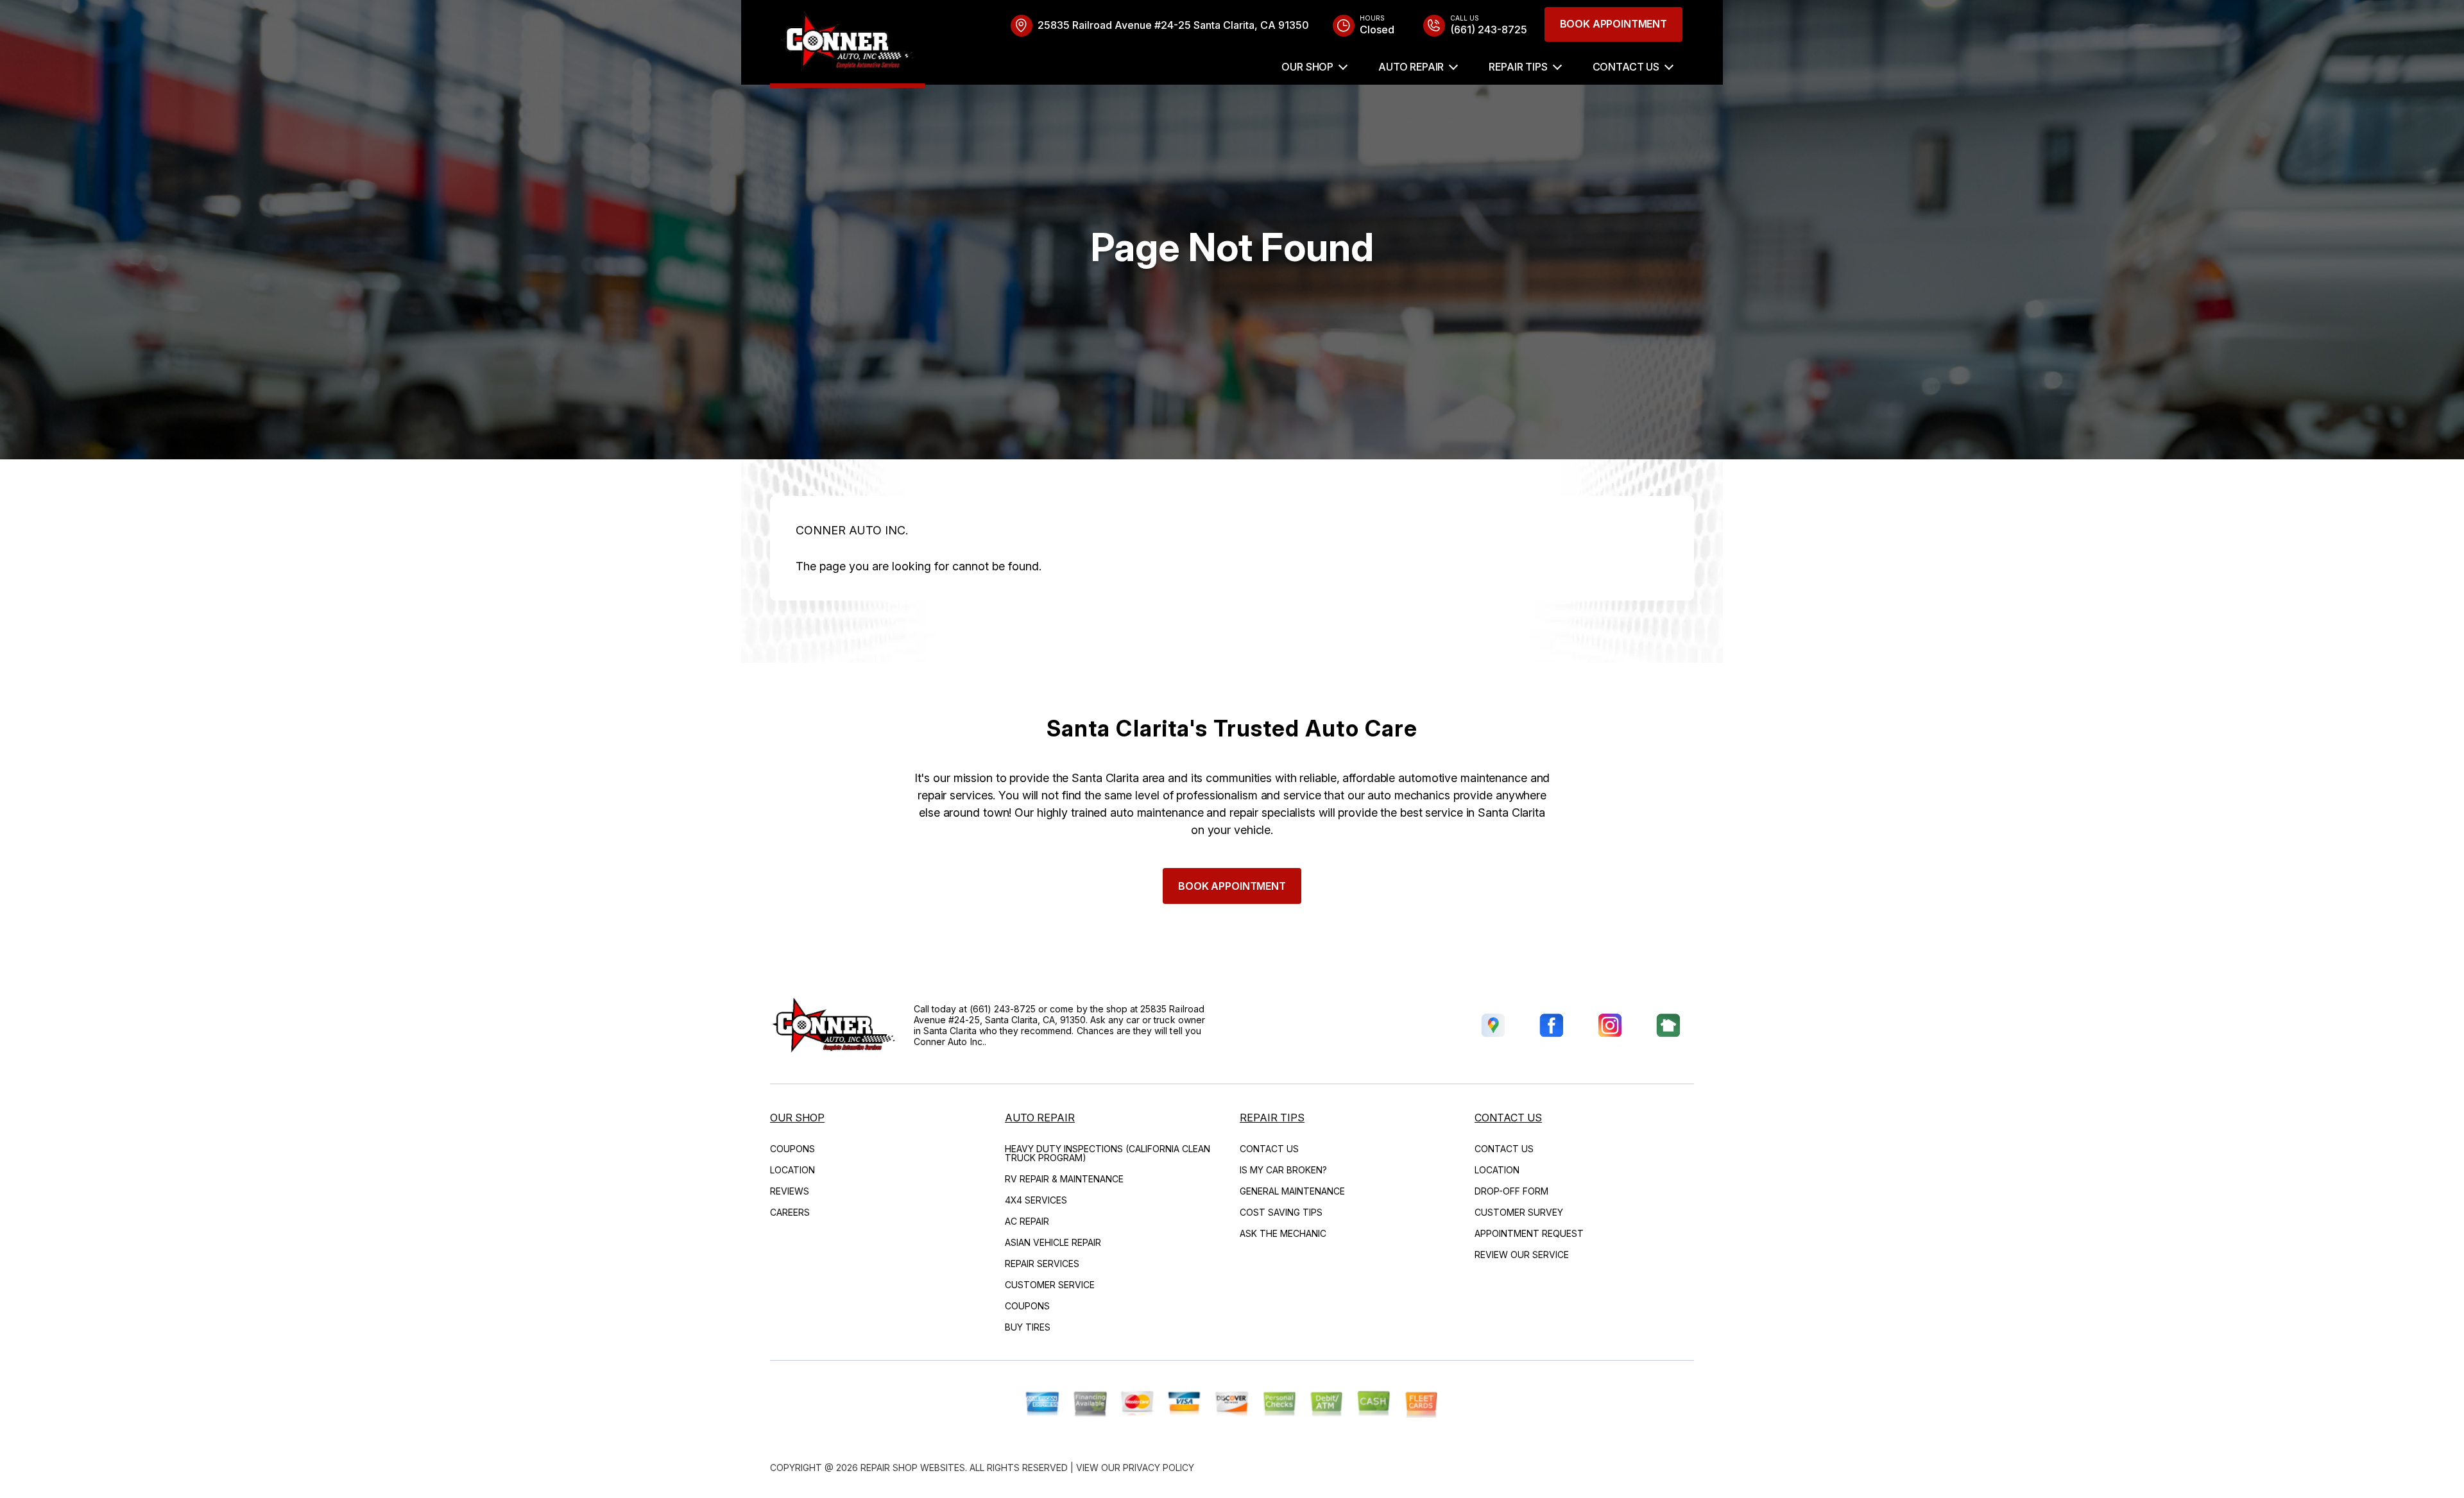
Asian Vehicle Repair (1053, 1242)
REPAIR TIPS (1518, 67)
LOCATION (792, 1170)
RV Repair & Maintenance (1064, 1179)
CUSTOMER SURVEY (1519, 1212)
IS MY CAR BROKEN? (1283, 1170)
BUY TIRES (1028, 1327)
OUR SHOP (1307, 67)
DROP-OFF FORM (1511, 1191)
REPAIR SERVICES (1042, 1264)
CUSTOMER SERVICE (1050, 1285)
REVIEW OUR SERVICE (1522, 1255)
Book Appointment (1613, 24)
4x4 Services (1036, 1200)
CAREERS (790, 1212)
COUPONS (792, 1149)
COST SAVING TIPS (1281, 1212)
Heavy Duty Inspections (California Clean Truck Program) (1108, 1153)
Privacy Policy (1159, 1468)
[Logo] (847, 44)
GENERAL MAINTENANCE (1292, 1191)
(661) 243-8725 (1003, 1009)
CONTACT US (1626, 67)
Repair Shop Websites (913, 1468)
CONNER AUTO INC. (852, 530)
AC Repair (1027, 1221)
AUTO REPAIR (1411, 67)
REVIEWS (790, 1191)
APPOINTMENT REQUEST (1529, 1233)
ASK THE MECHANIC (1283, 1233)
